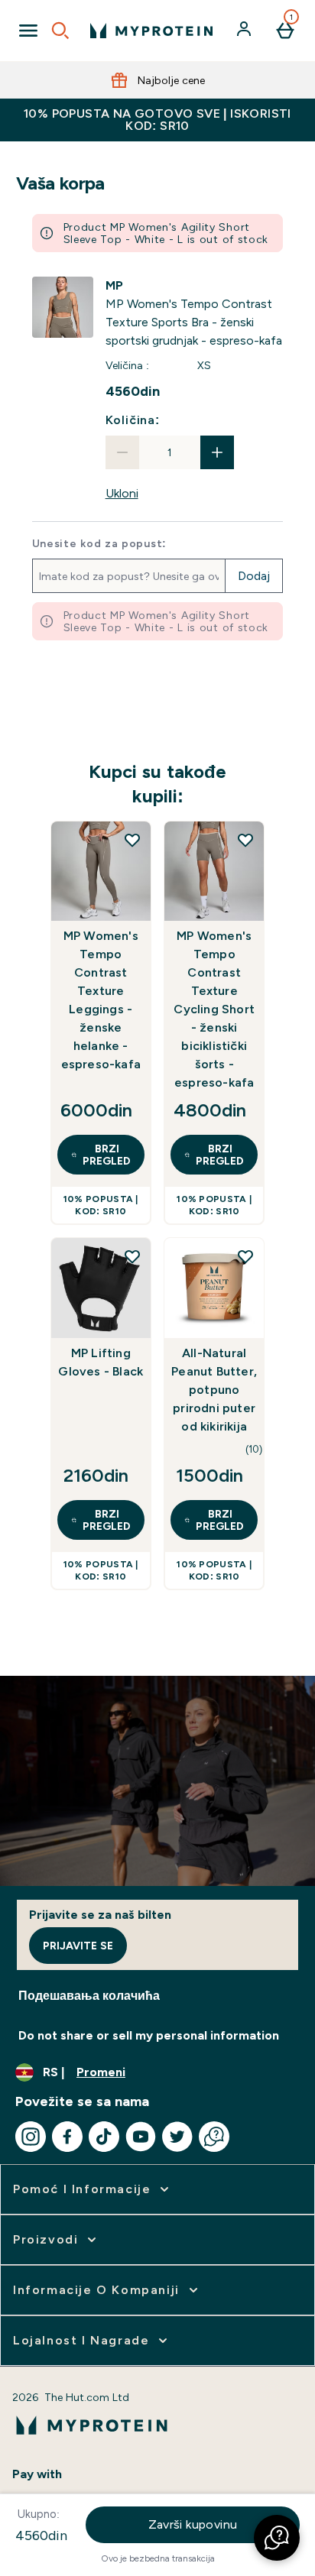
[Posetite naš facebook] (67, 2137)
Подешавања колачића (89, 1996)
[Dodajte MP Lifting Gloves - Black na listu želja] (132, 1256)
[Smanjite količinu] (122, 452)
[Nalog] (245, 31)
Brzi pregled (107, 1155)
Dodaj (254, 576)
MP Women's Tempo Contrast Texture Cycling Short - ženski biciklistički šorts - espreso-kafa (214, 1009)
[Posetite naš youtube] (141, 2137)
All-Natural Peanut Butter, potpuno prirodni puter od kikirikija (214, 1390)
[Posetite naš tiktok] (104, 2137)
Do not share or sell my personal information (149, 2035)
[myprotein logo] (151, 31)
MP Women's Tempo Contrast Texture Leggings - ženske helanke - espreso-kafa (101, 1000)
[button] (277, 2538)
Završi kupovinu (193, 2524)
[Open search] (60, 31)
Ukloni (122, 493)
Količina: (133, 420)
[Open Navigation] (28, 31)
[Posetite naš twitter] (177, 2137)
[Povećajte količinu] (217, 452)
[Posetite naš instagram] (31, 2137)
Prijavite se (78, 1946)
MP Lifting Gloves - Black (101, 1362)
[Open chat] (214, 2137)
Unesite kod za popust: (99, 543)
